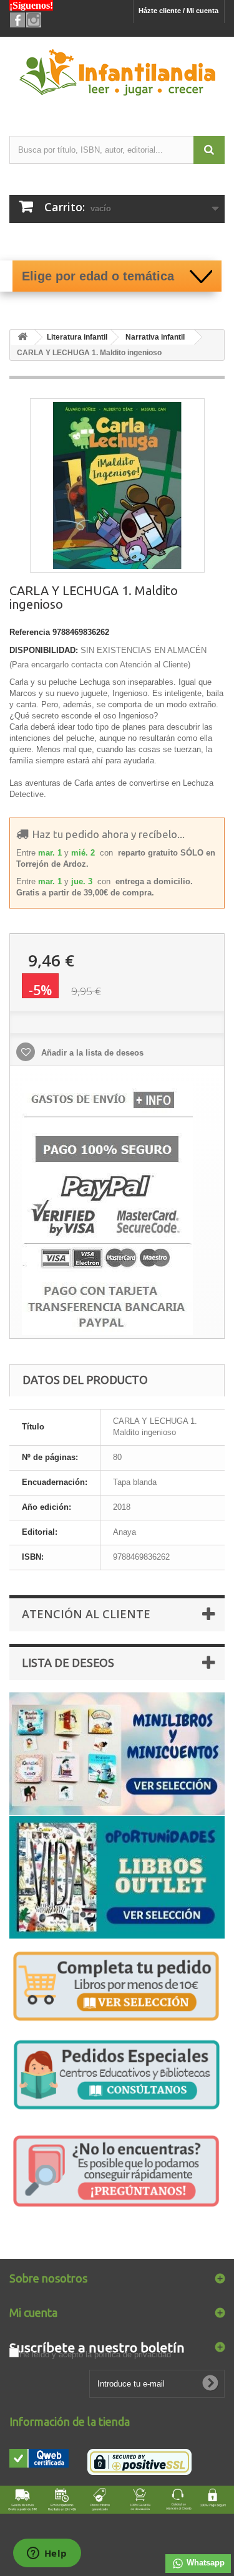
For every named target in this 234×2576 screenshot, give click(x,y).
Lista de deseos (68, 1662)
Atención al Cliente (86, 1614)
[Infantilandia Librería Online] (117, 75)
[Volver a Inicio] (22, 337)
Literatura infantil (77, 337)
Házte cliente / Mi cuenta (178, 11)
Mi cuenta (33, 2312)
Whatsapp (204, 2563)
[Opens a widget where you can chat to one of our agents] (47, 2554)
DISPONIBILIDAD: (44, 650)
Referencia (30, 632)
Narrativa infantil (155, 337)
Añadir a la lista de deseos (91, 1053)
